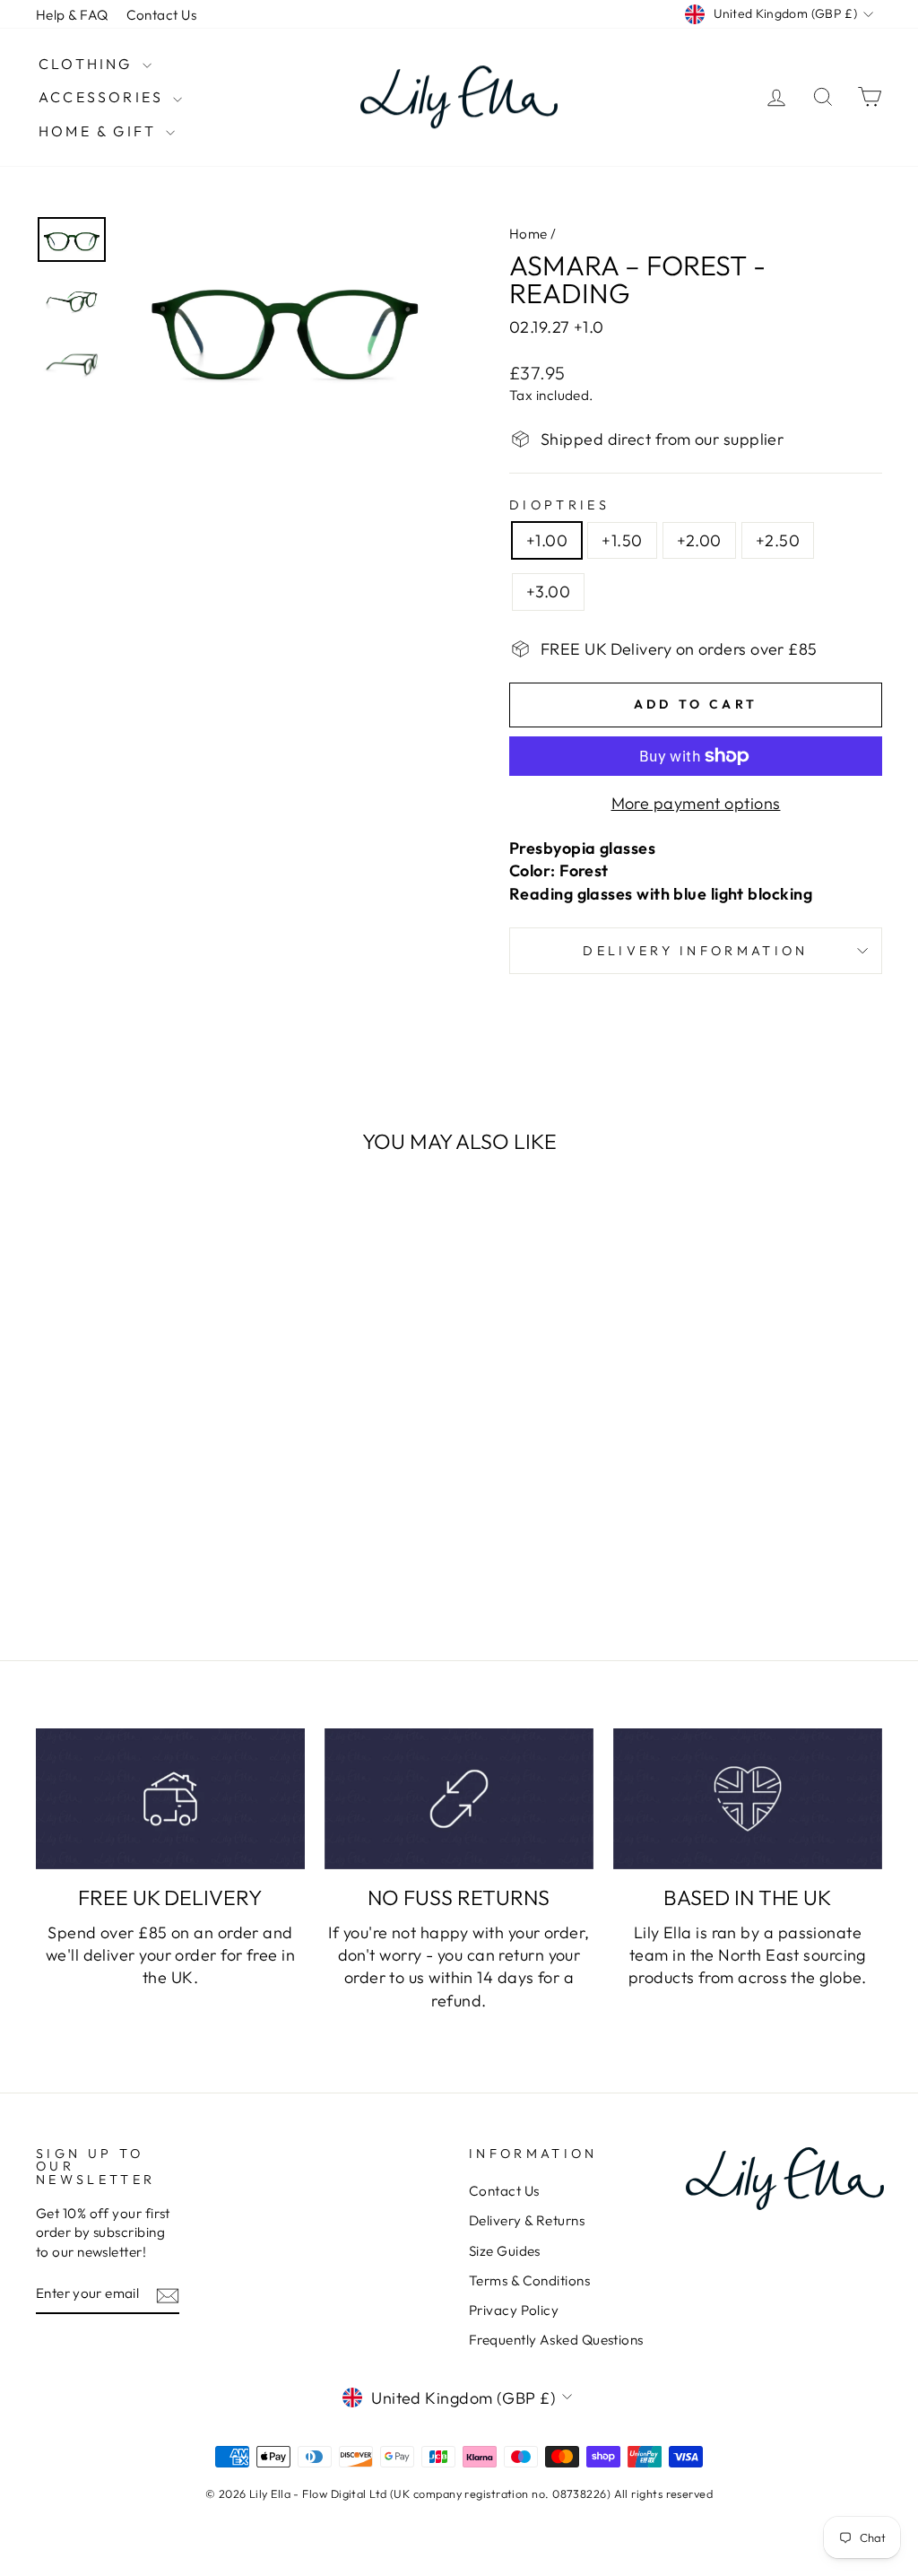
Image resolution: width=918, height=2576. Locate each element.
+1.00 (547, 540)
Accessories (104, 97)
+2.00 (699, 540)
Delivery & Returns (527, 2220)
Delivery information (695, 951)
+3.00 (548, 592)
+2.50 (778, 540)
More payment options (696, 803)
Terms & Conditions (529, 2280)
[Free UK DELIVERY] (170, 1799)
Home (528, 234)
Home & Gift (100, 131)
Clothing (88, 64)
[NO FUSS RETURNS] (459, 1799)
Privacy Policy (514, 2310)
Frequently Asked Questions (556, 2340)
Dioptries (559, 505)
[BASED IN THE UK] (748, 1799)
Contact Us (162, 15)
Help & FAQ (72, 15)
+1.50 (622, 540)
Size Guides (505, 2251)
